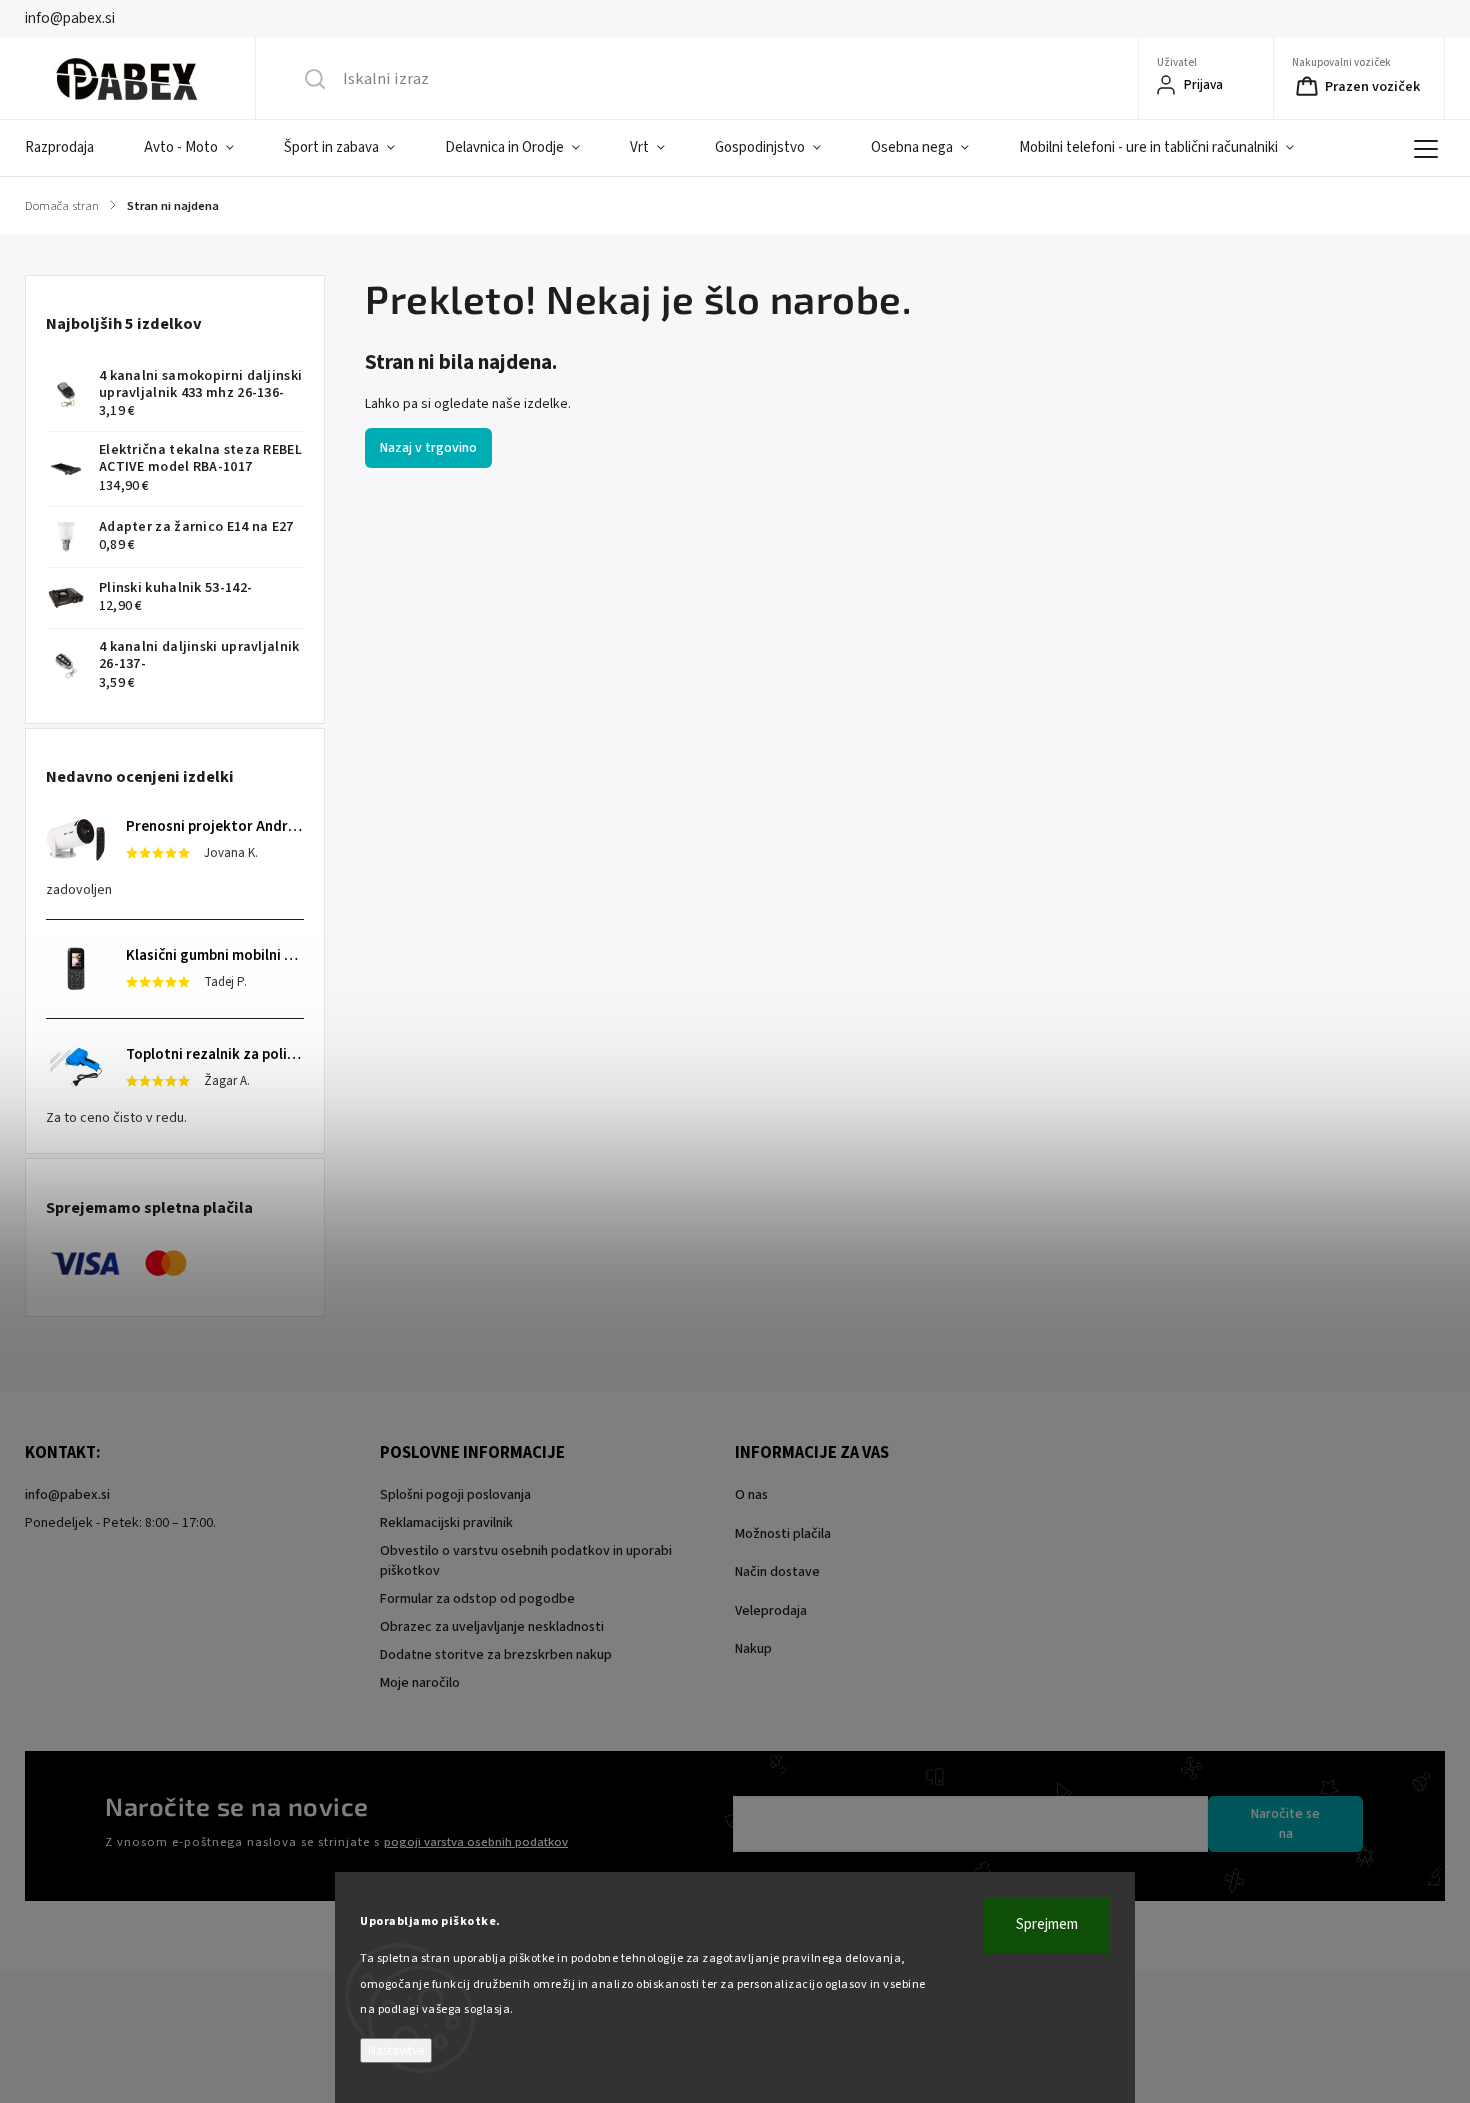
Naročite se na (1285, 1824)
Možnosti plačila (783, 1534)
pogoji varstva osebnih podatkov (476, 1842)
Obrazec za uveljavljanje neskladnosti (492, 1627)
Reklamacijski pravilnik (446, 1523)
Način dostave (777, 1572)
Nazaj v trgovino (428, 448)
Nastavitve (396, 2050)
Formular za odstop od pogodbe (477, 1599)
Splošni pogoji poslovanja (455, 1495)
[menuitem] (72, 148)
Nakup (753, 1649)
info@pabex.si (67, 1495)
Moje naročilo (420, 1683)
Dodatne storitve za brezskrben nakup (496, 1655)
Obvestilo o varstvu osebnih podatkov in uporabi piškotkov (526, 1561)
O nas (751, 1495)
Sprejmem (1047, 1924)
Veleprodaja (771, 1611)
